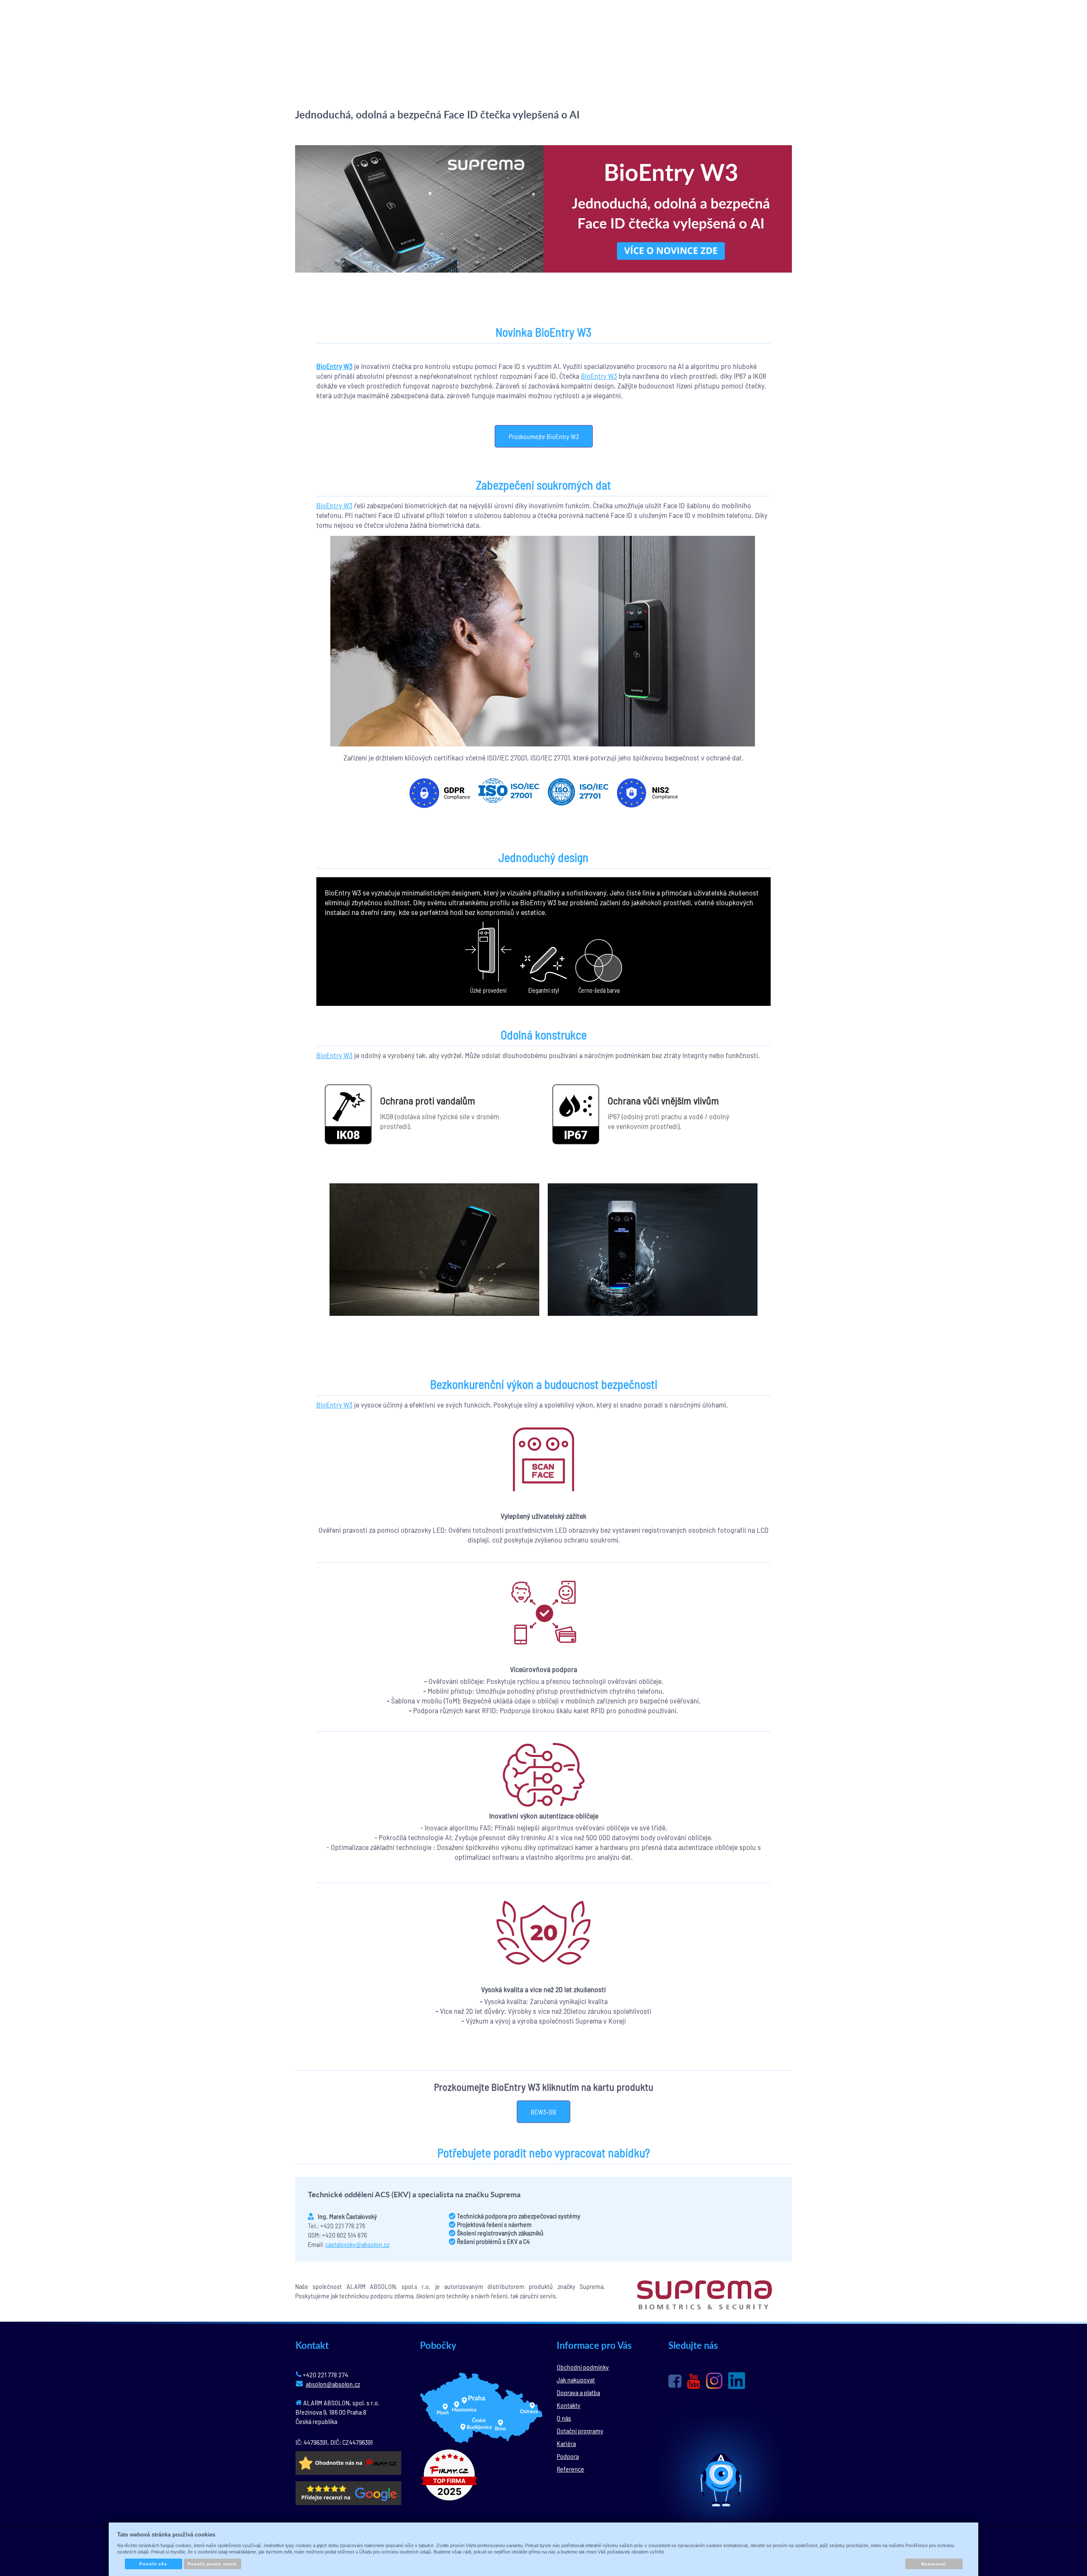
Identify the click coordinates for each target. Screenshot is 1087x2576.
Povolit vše (153, 2564)
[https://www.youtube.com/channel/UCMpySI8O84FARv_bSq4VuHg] (694, 2381)
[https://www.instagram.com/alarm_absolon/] (714, 2381)
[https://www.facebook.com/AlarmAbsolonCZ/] (675, 2381)
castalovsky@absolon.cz (357, 2244)
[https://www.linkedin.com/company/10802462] (737, 2381)
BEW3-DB (543, 2112)
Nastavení (934, 2564)
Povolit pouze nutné (212, 2564)
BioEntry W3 (599, 376)
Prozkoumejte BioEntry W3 (544, 436)
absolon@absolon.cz (333, 2384)
